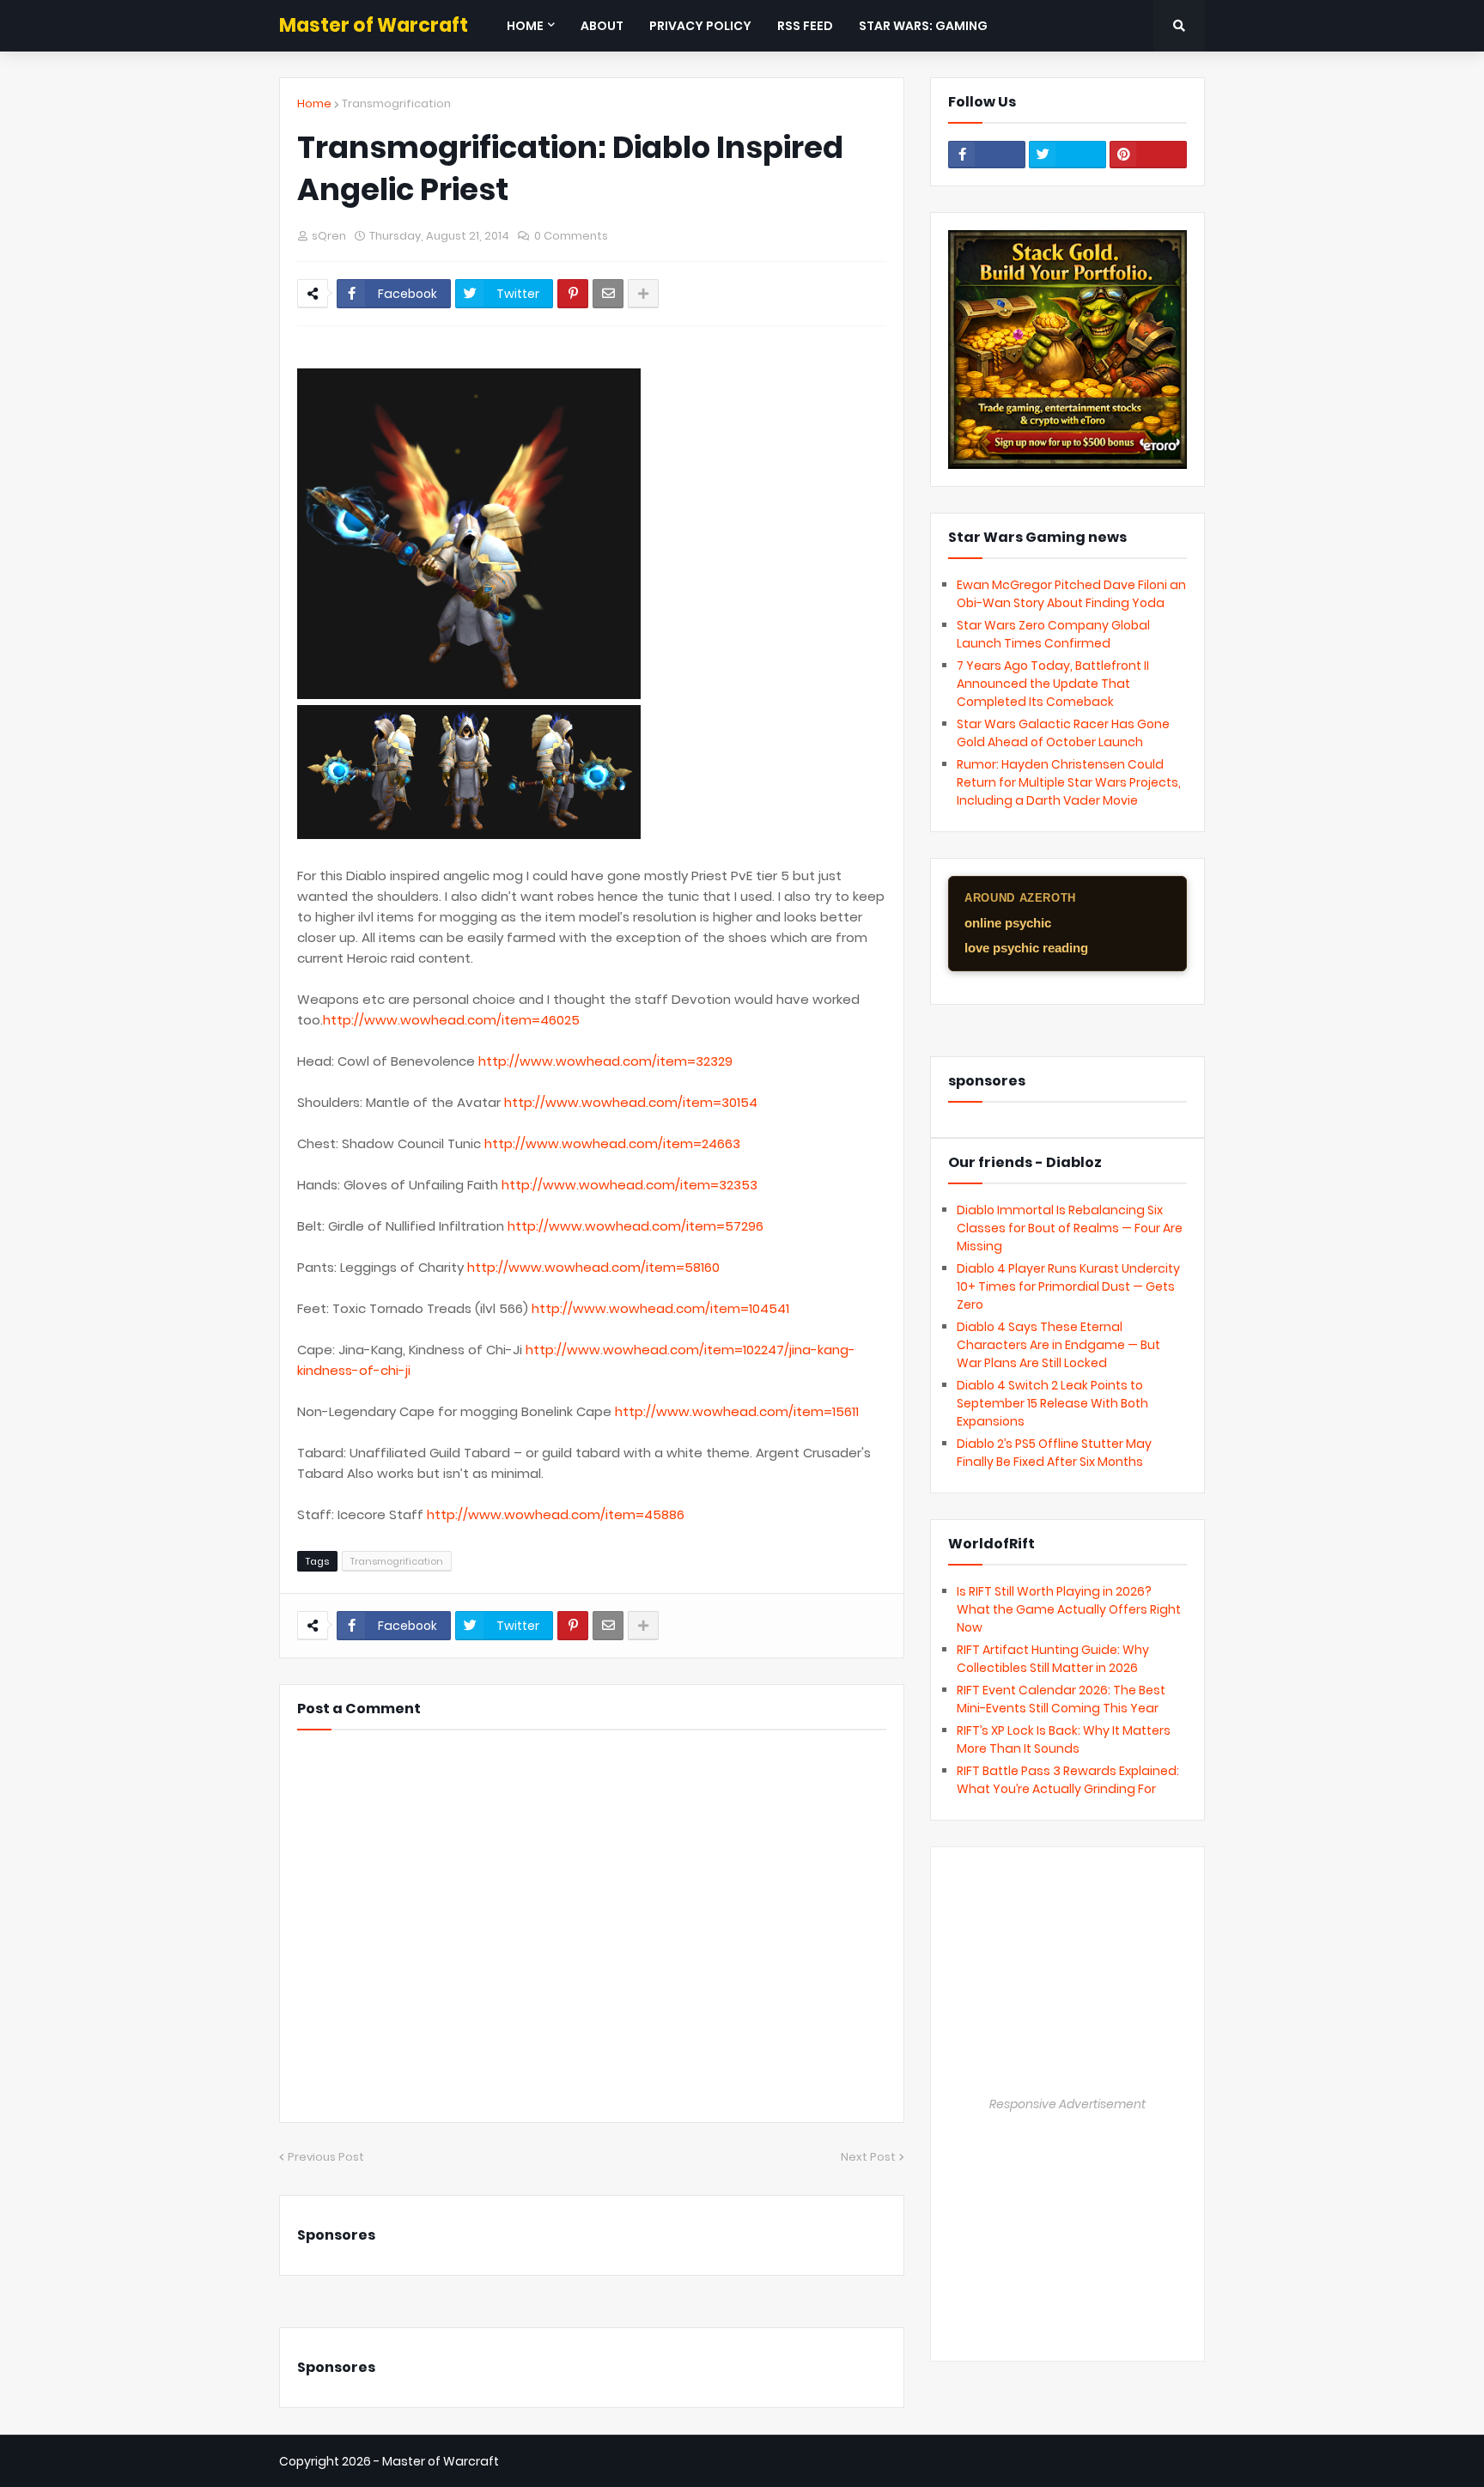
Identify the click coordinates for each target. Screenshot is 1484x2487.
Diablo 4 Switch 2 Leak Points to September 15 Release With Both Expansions (1052, 1403)
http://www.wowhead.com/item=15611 (737, 1411)
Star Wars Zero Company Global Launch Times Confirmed (1053, 634)
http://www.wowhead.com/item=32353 (629, 1185)
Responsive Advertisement (1067, 2104)
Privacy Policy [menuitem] (700, 26)
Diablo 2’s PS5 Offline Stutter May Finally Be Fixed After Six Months (1054, 1453)
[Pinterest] (573, 294)
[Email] (608, 294)
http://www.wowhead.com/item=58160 (593, 1267)
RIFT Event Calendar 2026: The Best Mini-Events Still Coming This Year (1061, 1699)
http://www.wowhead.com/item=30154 (631, 1102)
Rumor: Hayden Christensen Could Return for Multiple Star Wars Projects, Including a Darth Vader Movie (1069, 782)
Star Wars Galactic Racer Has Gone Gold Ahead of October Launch (1063, 733)
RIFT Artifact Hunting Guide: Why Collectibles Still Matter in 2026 (1053, 1659)
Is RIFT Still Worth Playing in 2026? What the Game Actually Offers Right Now (1069, 1609)
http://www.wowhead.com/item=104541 (660, 1308)
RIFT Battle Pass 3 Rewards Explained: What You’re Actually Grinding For (1068, 1780)
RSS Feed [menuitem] (805, 26)
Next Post (868, 2157)
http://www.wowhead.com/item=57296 (636, 1226)
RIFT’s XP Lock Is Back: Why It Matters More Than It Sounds (1064, 1739)
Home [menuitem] (525, 26)
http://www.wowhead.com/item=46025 (451, 1020)
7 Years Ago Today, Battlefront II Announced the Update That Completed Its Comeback (1053, 684)
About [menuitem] (602, 26)
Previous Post (326, 2157)
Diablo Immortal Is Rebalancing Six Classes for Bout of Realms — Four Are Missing (1070, 1228)
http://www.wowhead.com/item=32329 (605, 1061)
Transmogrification (396, 103)
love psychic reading (1026, 948)
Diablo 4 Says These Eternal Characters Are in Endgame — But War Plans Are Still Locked (1058, 1345)
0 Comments (571, 236)
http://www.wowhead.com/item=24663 (612, 1143)
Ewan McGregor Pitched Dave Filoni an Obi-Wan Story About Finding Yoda (1071, 594)
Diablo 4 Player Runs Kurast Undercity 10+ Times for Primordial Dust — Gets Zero (1068, 1286)
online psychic (1008, 923)
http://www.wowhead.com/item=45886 (556, 1514)
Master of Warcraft (374, 25)
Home (314, 103)
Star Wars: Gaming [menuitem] (923, 26)
